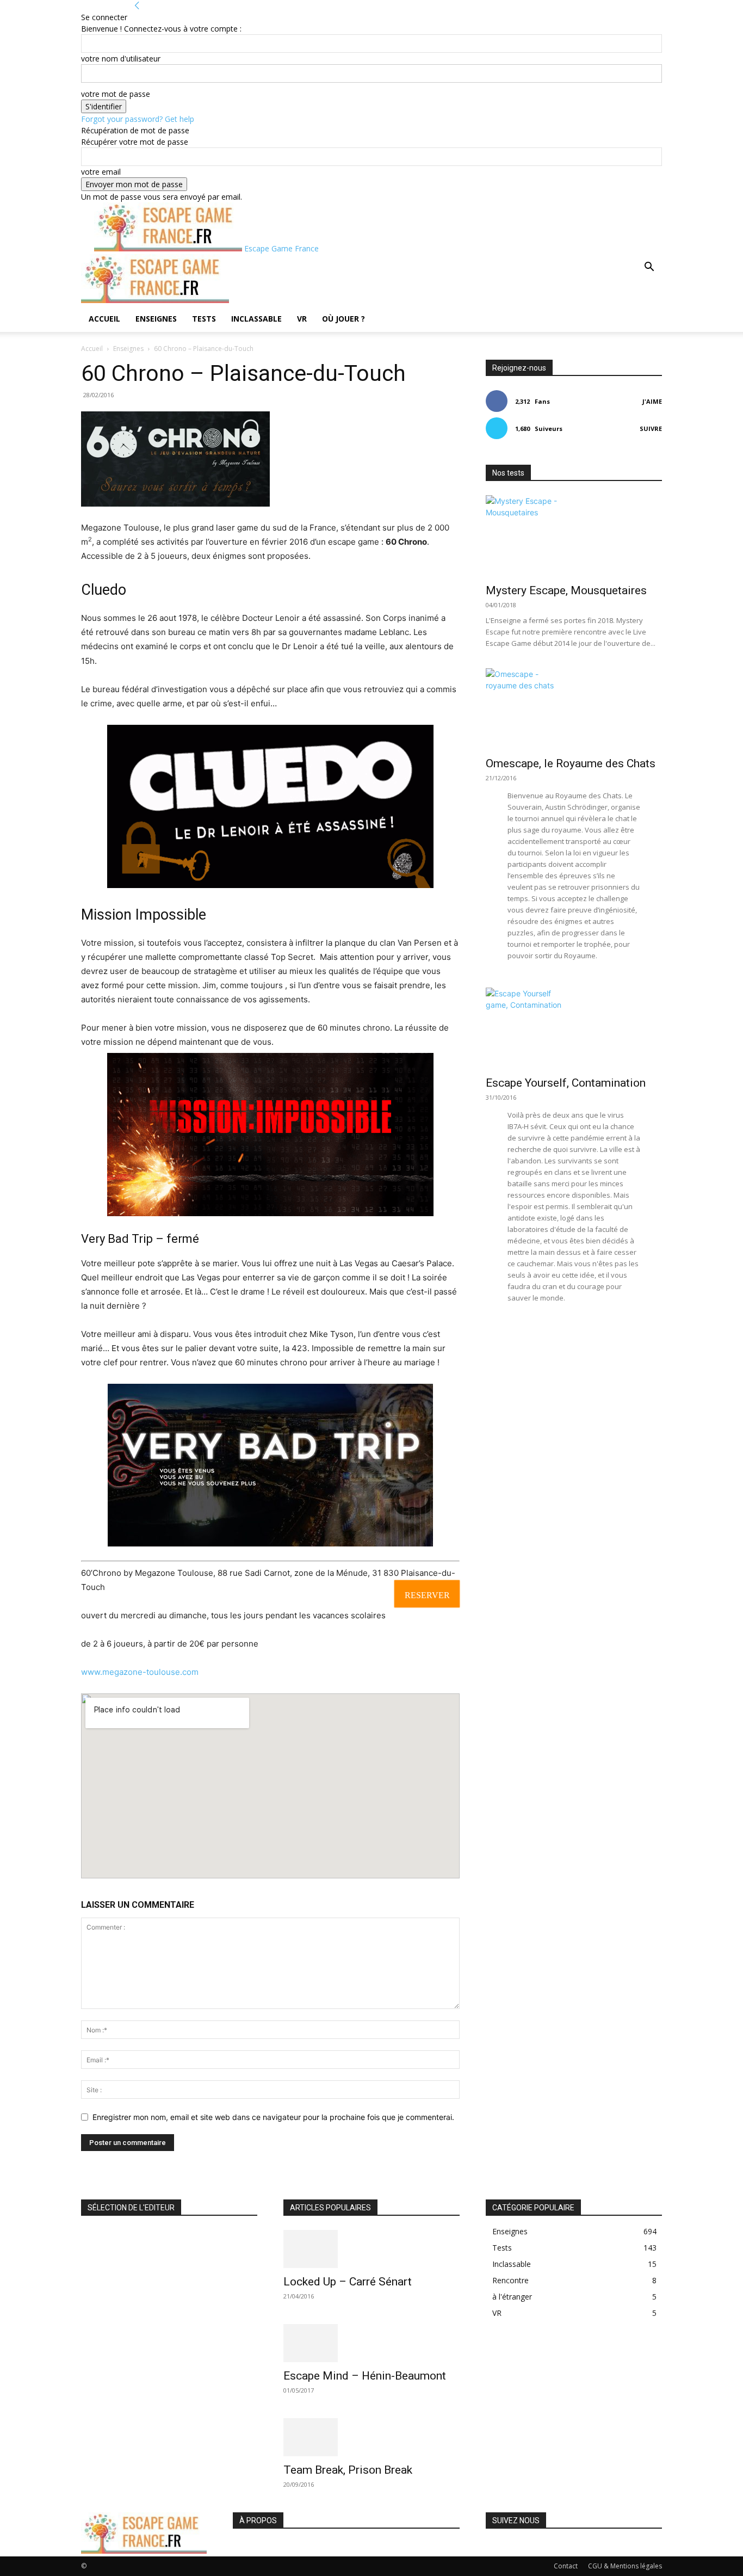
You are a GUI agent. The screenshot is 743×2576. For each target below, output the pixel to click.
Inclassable (256, 319)
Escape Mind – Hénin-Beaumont (365, 2376)
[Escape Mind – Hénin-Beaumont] (371, 2343)
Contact (566, 2566)
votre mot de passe (116, 94)
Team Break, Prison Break (348, 2470)
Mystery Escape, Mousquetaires (566, 590)
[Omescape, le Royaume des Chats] (574, 709)
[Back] (137, 6)
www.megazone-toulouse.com (140, 1672)
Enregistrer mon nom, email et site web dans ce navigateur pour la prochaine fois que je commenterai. (273, 2117)
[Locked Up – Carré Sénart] (371, 2249)
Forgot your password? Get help (138, 119)
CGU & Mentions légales (625, 2566)
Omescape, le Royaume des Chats (571, 763)
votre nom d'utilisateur (121, 58)
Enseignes (156, 319)
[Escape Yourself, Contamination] (574, 1028)
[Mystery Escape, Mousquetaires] (574, 536)
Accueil (104, 319)
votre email (101, 172)
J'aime (652, 401)
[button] (649, 268)
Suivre (651, 429)
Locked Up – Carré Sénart (348, 2282)
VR (302, 319)
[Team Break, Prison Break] (371, 2437)
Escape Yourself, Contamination (566, 1083)
